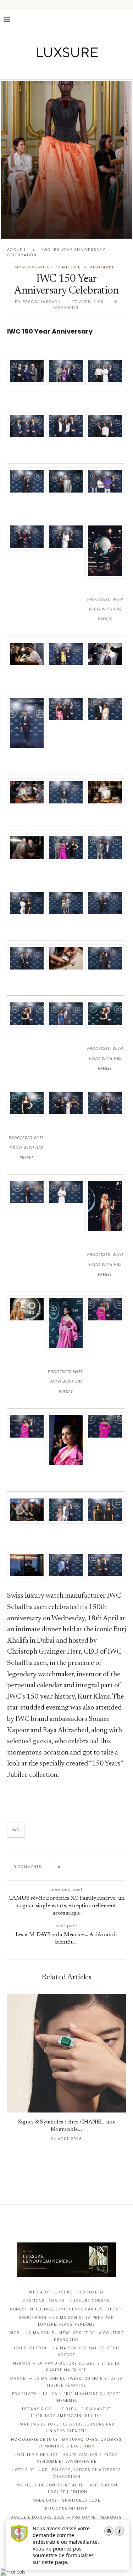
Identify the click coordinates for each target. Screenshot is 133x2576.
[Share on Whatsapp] (100, 1867)
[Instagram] (62, 69)
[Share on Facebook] (73, 1867)
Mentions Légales (44, 2301)
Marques (111, 2517)
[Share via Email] (120, 1867)
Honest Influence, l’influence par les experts (67, 2309)
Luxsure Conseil (90, 2301)
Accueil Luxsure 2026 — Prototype (53, 2517)
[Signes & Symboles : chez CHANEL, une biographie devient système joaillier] (66, 2053)
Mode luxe (45, 2500)
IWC (16, 1830)
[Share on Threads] (107, 1867)
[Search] (126, 19)
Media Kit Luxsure (51, 2292)
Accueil (17, 250)
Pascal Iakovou (42, 302)
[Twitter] (52, 69)
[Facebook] (42, 69)
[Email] (91, 69)
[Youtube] (81, 69)
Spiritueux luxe (81, 2500)
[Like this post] (64, 1867)
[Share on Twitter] (79, 1867)
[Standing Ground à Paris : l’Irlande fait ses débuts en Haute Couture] (66, 160)
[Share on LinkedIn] (93, 1867)
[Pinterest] (71, 69)
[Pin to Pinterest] (86, 1867)
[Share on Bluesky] (113, 1867)
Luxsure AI (91, 2292)
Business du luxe (66, 2509)
